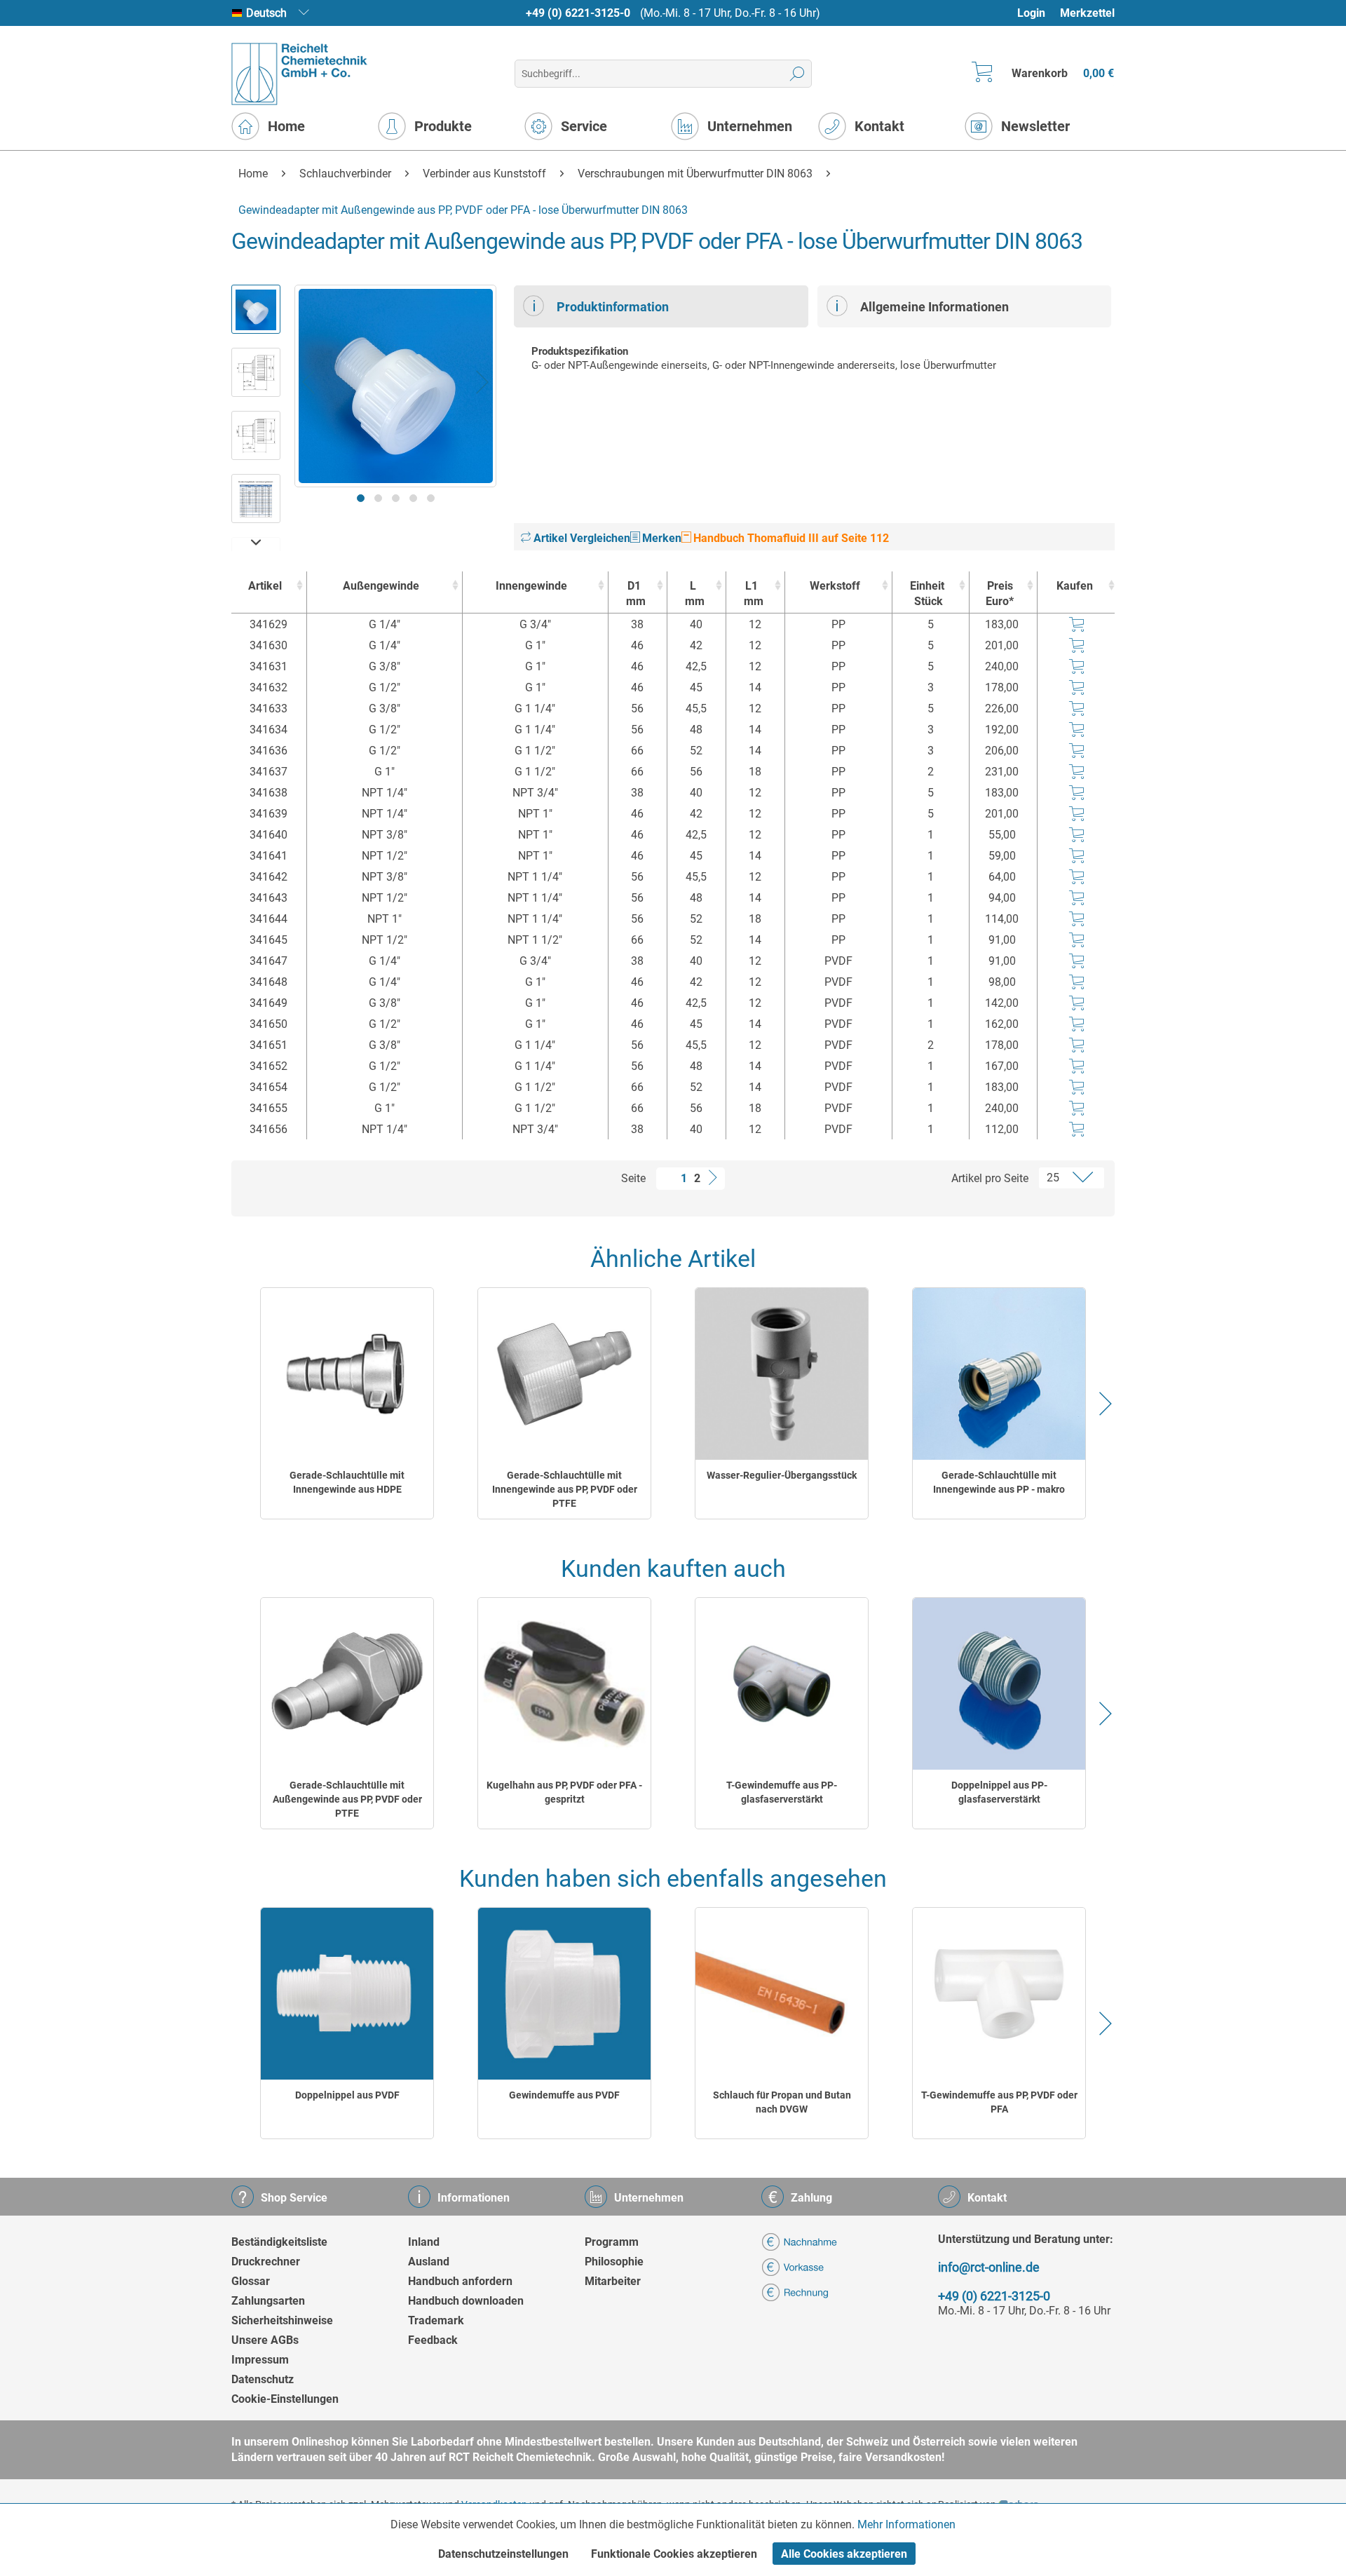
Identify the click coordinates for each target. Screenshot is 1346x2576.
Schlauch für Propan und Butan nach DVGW (782, 2102)
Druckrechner (266, 2262)
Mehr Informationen (906, 2524)
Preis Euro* (1000, 594)
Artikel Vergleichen (580, 538)
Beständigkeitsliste (279, 2242)
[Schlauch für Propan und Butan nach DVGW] (782, 1994)
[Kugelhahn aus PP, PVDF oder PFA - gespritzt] (564, 1684)
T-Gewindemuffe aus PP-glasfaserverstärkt (782, 1792)
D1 (636, 594)
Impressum (260, 2360)
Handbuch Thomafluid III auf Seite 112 (790, 538)
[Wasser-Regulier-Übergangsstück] (782, 1374)
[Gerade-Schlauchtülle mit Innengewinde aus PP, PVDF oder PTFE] (564, 1374)
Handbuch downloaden (466, 2301)
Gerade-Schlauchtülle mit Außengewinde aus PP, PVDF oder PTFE (347, 1799)
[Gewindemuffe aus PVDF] (564, 1994)
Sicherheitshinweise (282, 2320)
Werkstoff (835, 586)
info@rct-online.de (989, 2267)
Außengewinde (381, 586)
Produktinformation (613, 307)
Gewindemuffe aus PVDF (564, 2095)
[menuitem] (1038, 13)
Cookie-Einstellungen (285, 2399)
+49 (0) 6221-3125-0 (578, 13)
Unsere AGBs (265, 2340)
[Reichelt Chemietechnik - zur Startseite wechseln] (300, 74)
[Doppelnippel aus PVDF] (347, 1994)
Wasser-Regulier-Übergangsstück (782, 1475)
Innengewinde (531, 586)
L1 (754, 594)
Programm (612, 2242)
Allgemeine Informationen (934, 307)
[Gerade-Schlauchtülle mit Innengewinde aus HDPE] (347, 1374)
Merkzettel (1087, 13)
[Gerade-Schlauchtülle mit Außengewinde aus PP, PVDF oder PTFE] (347, 1684)
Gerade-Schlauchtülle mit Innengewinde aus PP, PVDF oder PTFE (565, 1489)
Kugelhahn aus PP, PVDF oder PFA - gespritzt (564, 1792)
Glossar (251, 2281)
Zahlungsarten (268, 2301)
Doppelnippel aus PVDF (347, 2095)
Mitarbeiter (613, 2281)
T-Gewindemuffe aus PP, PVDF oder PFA (999, 2102)
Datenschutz (263, 2379)
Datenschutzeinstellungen (503, 2554)
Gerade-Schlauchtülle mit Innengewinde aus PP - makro (999, 1482)
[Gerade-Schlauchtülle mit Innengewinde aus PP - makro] (999, 1374)
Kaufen (1075, 586)
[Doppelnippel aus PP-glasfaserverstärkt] (999, 1684)
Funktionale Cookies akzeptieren (674, 2554)
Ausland (429, 2262)
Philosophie (614, 2262)
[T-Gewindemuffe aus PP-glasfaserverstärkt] (782, 1684)
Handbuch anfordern (460, 2281)
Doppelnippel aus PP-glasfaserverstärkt (999, 1792)
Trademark (436, 2320)
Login (1031, 13)
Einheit (927, 594)
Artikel (265, 586)
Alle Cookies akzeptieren (844, 2554)
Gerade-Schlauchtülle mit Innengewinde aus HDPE (347, 1482)
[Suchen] (797, 74)
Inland (424, 2242)
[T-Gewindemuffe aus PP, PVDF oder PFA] (999, 1994)
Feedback (433, 2340)
